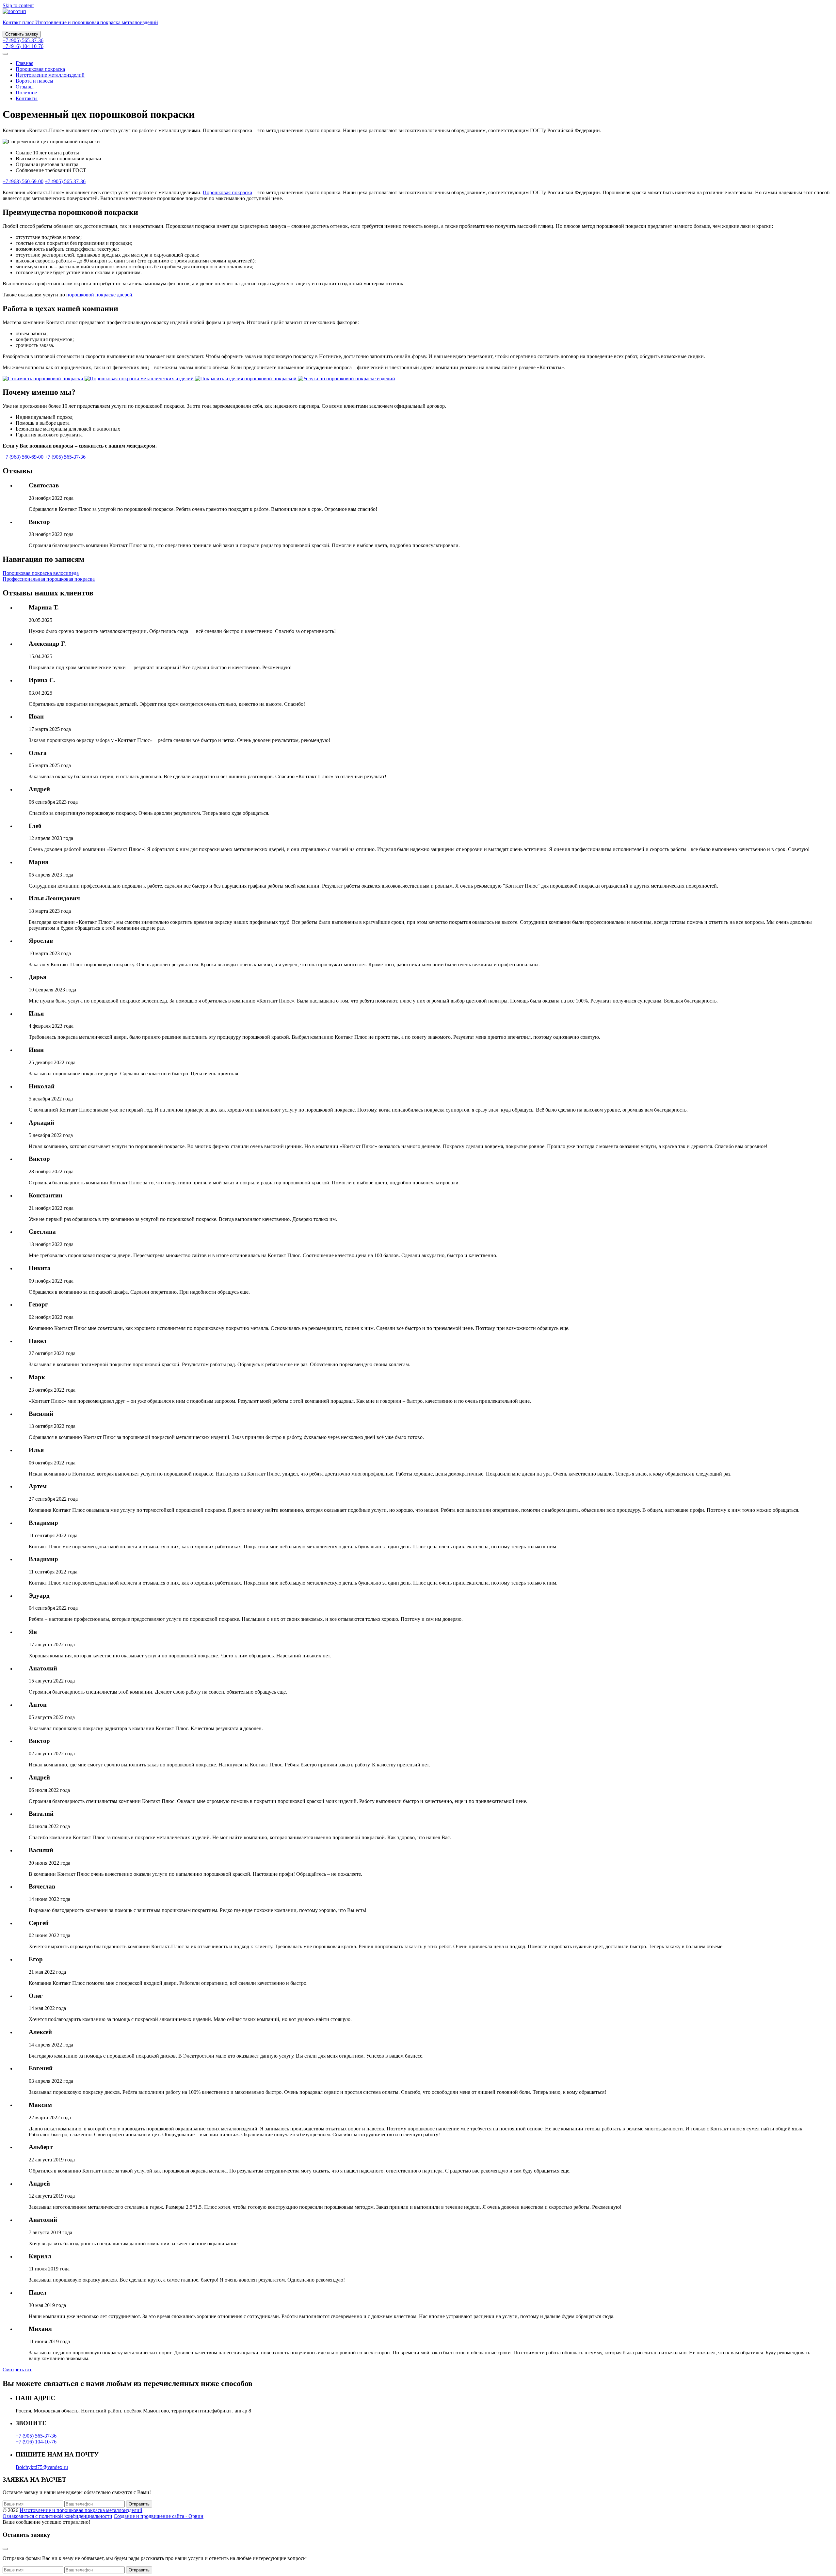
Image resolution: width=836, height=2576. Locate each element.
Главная (24, 63)
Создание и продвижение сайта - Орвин (159, 2516)
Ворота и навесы (34, 81)
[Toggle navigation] (5, 54)
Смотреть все (17, 2370)
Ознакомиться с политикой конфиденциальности (57, 2516)
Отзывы (25, 87)
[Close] (5, 2549)
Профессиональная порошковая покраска (49, 579)
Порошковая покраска (40, 69)
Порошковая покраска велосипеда (41, 573)
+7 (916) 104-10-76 (23, 46)
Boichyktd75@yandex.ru (42, 2467)
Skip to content (18, 5)
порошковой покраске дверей (99, 295)
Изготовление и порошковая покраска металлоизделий (81, 2510)
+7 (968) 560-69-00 (23, 181)
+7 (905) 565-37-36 (23, 40)
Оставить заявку (22, 34)
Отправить (139, 2504)
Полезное (26, 93)
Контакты (27, 98)
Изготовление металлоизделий (50, 75)
